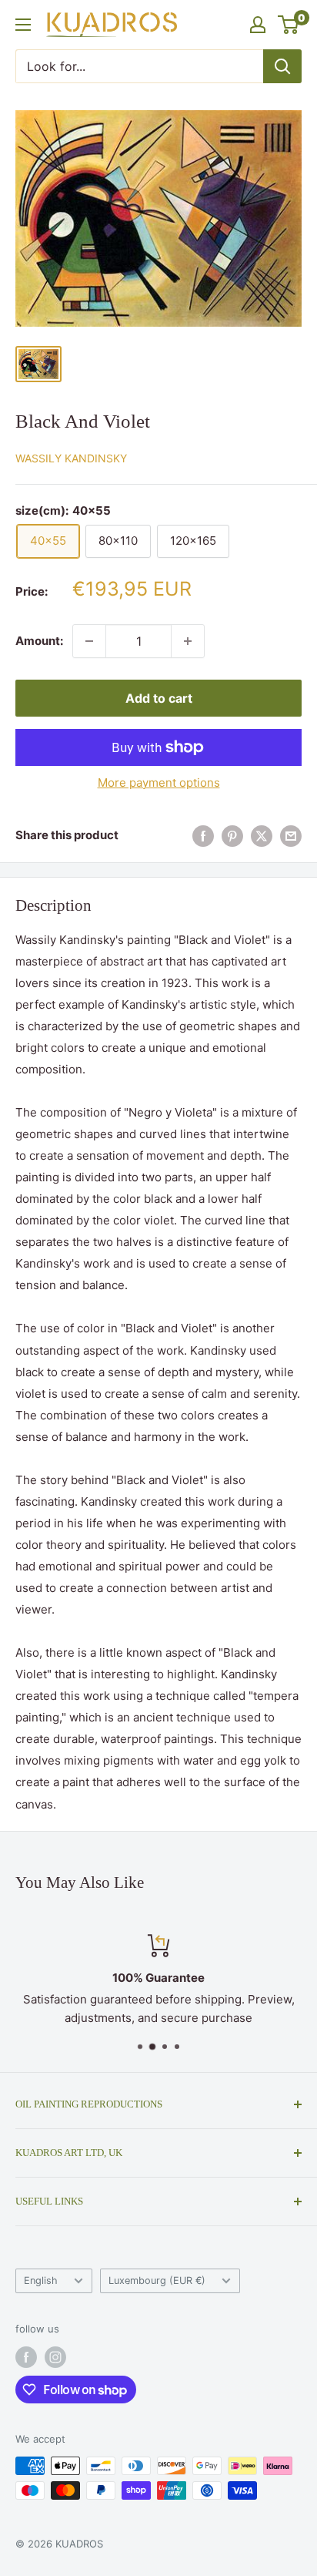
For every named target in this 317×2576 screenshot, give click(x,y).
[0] (289, 25)
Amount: (39, 641)
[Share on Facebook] (203, 836)
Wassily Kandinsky (71, 458)
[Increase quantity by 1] (188, 641)
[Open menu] (23, 25)
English (41, 2280)
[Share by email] (291, 836)
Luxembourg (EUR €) (157, 2280)
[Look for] (282, 66)
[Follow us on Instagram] (55, 2357)
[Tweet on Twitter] (262, 836)
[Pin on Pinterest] (232, 836)
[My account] (258, 25)
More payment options (159, 783)
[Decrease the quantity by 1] (89, 641)
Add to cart (159, 698)
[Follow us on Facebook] (26, 2357)
